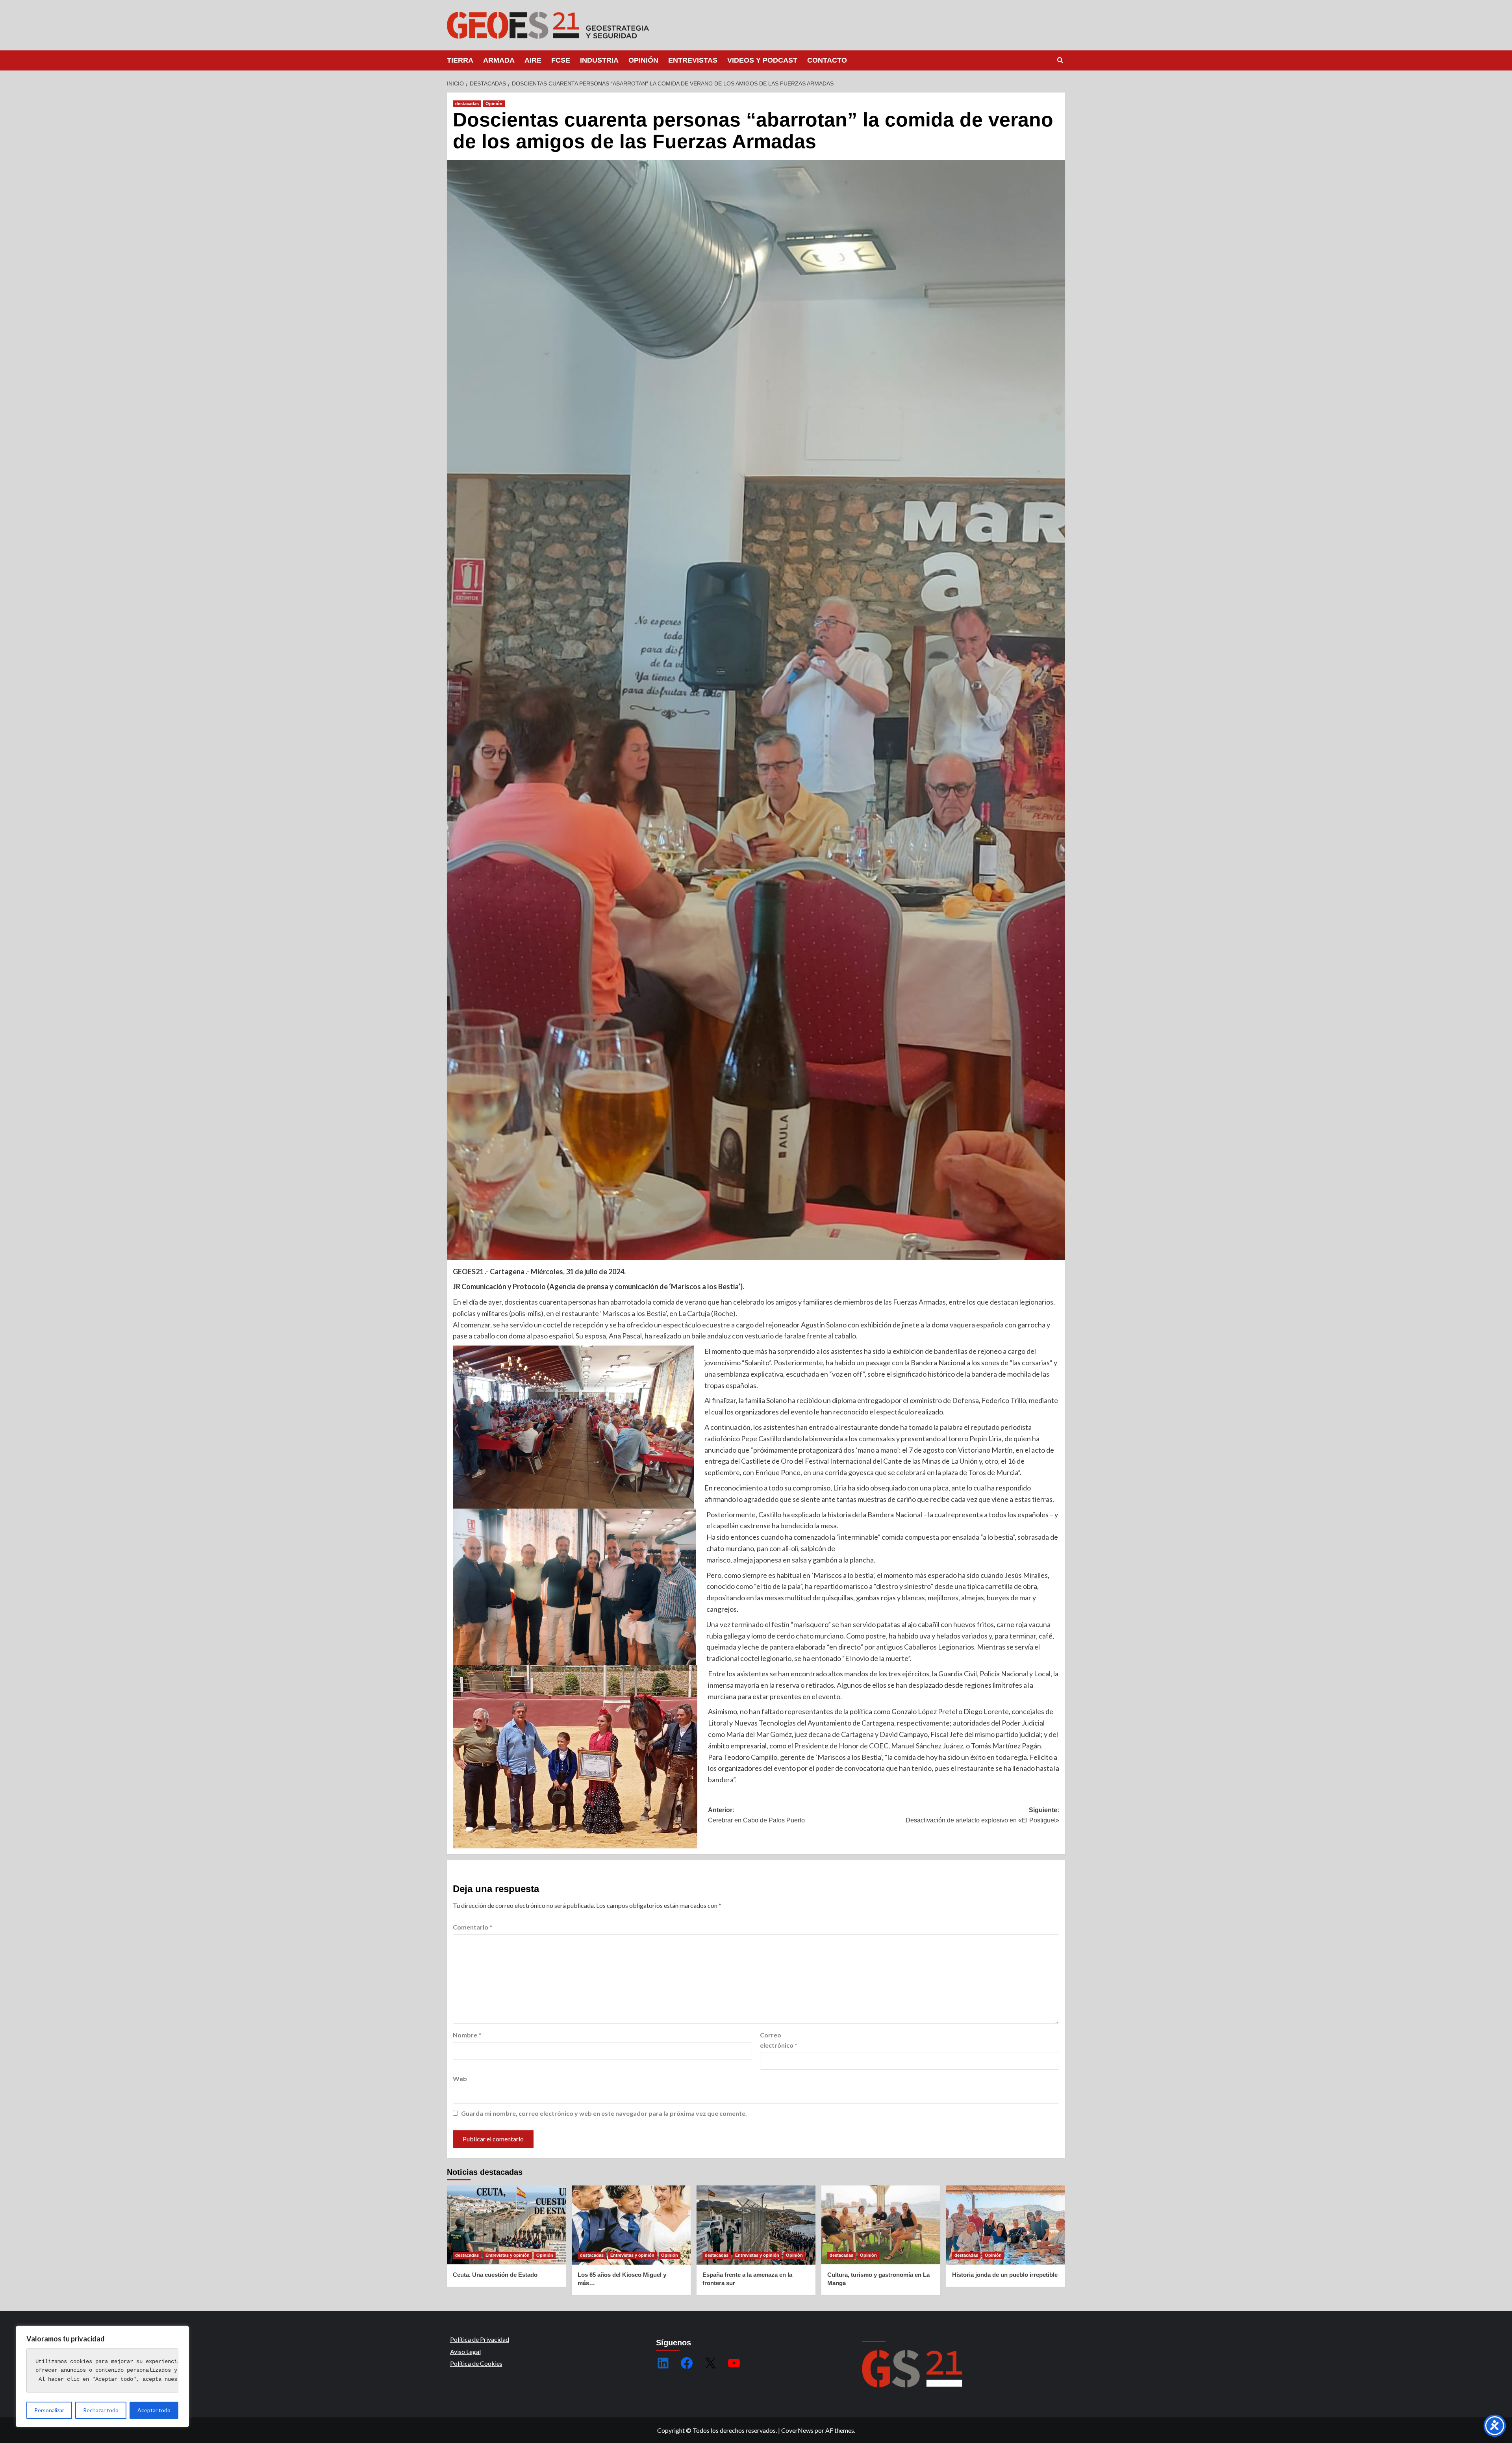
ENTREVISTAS (693, 60)
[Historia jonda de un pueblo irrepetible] (1006, 2225)
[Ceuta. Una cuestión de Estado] (506, 2225)
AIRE (533, 60)
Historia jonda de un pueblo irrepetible (1005, 2275)
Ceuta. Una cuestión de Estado (495, 2275)
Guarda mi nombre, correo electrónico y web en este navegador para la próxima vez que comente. (604, 2113)
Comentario (472, 1927)
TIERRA (460, 60)
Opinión (494, 104)
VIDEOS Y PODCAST (762, 60)
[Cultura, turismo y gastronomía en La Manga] (881, 2225)
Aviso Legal (465, 2351)
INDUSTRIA (599, 60)
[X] (710, 2363)
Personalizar (49, 2410)
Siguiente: (982, 1815)
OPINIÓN (643, 60)
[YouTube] (734, 2363)
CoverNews (797, 2430)
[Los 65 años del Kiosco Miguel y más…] (631, 2225)
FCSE (561, 60)
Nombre (467, 2035)
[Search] (1060, 60)
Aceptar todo (154, 2410)
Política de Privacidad (480, 2339)
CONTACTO (827, 60)
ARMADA (499, 60)
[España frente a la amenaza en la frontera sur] (756, 2225)
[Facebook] (687, 2363)
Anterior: (756, 1815)
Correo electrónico (779, 2040)
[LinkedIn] (663, 2363)
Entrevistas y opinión (508, 2255)
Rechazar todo (101, 2410)
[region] (102, 2376)
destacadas (467, 104)
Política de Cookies (476, 2363)
